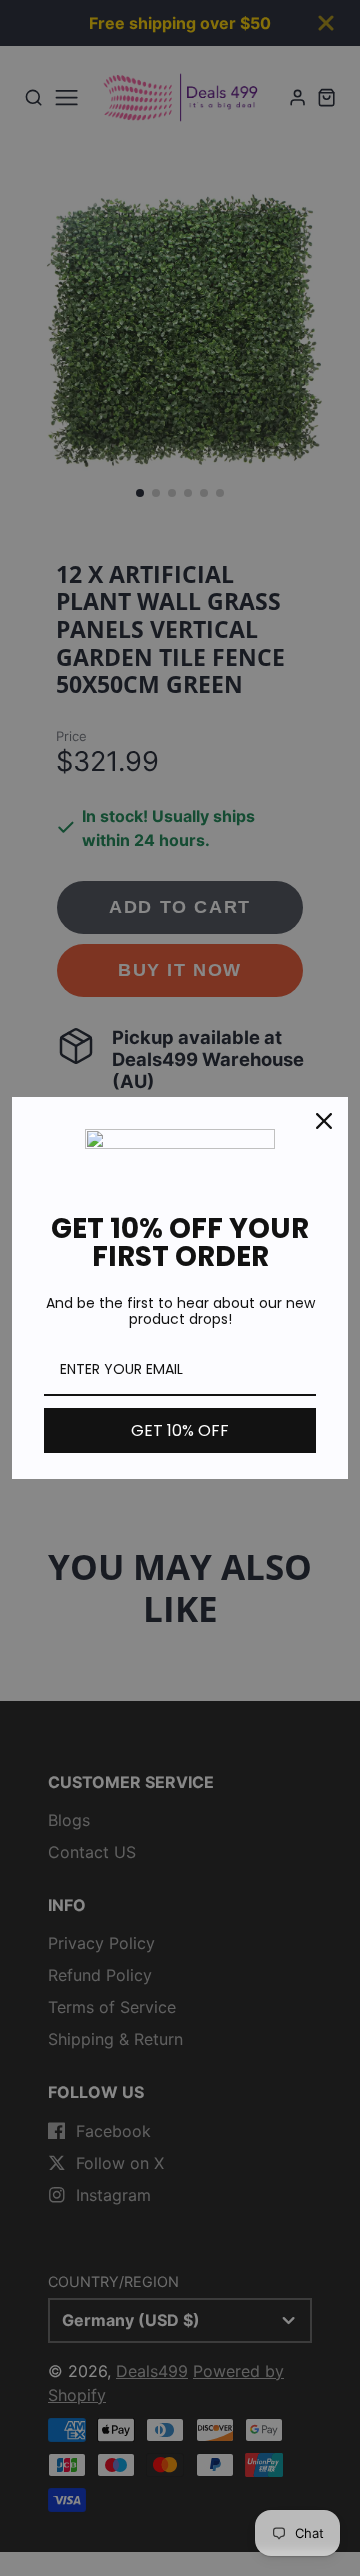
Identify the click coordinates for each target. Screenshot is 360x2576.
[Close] (324, 1121)
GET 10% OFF (180, 1430)
